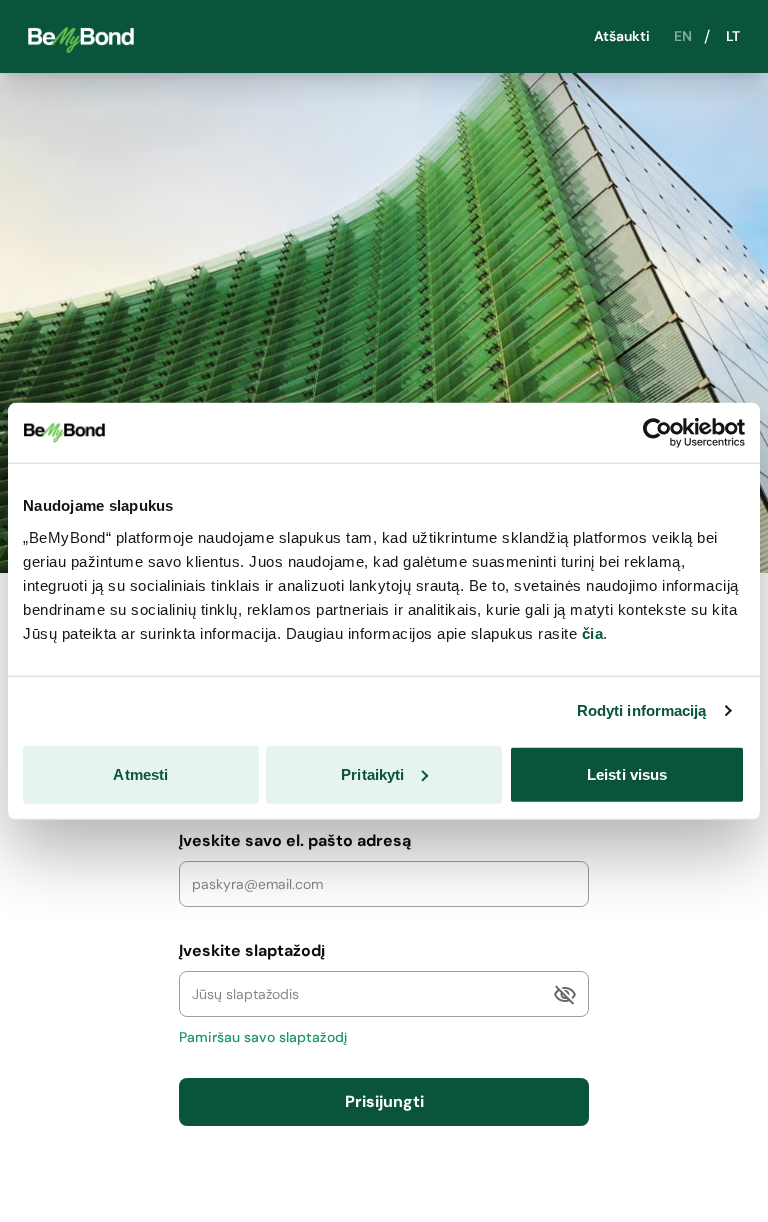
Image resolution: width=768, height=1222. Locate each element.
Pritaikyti (372, 773)
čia (593, 632)
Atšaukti (622, 36)
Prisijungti (384, 1101)
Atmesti (140, 773)
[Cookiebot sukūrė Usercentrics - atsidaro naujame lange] (657, 433)
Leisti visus (627, 773)
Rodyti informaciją (642, 710)
